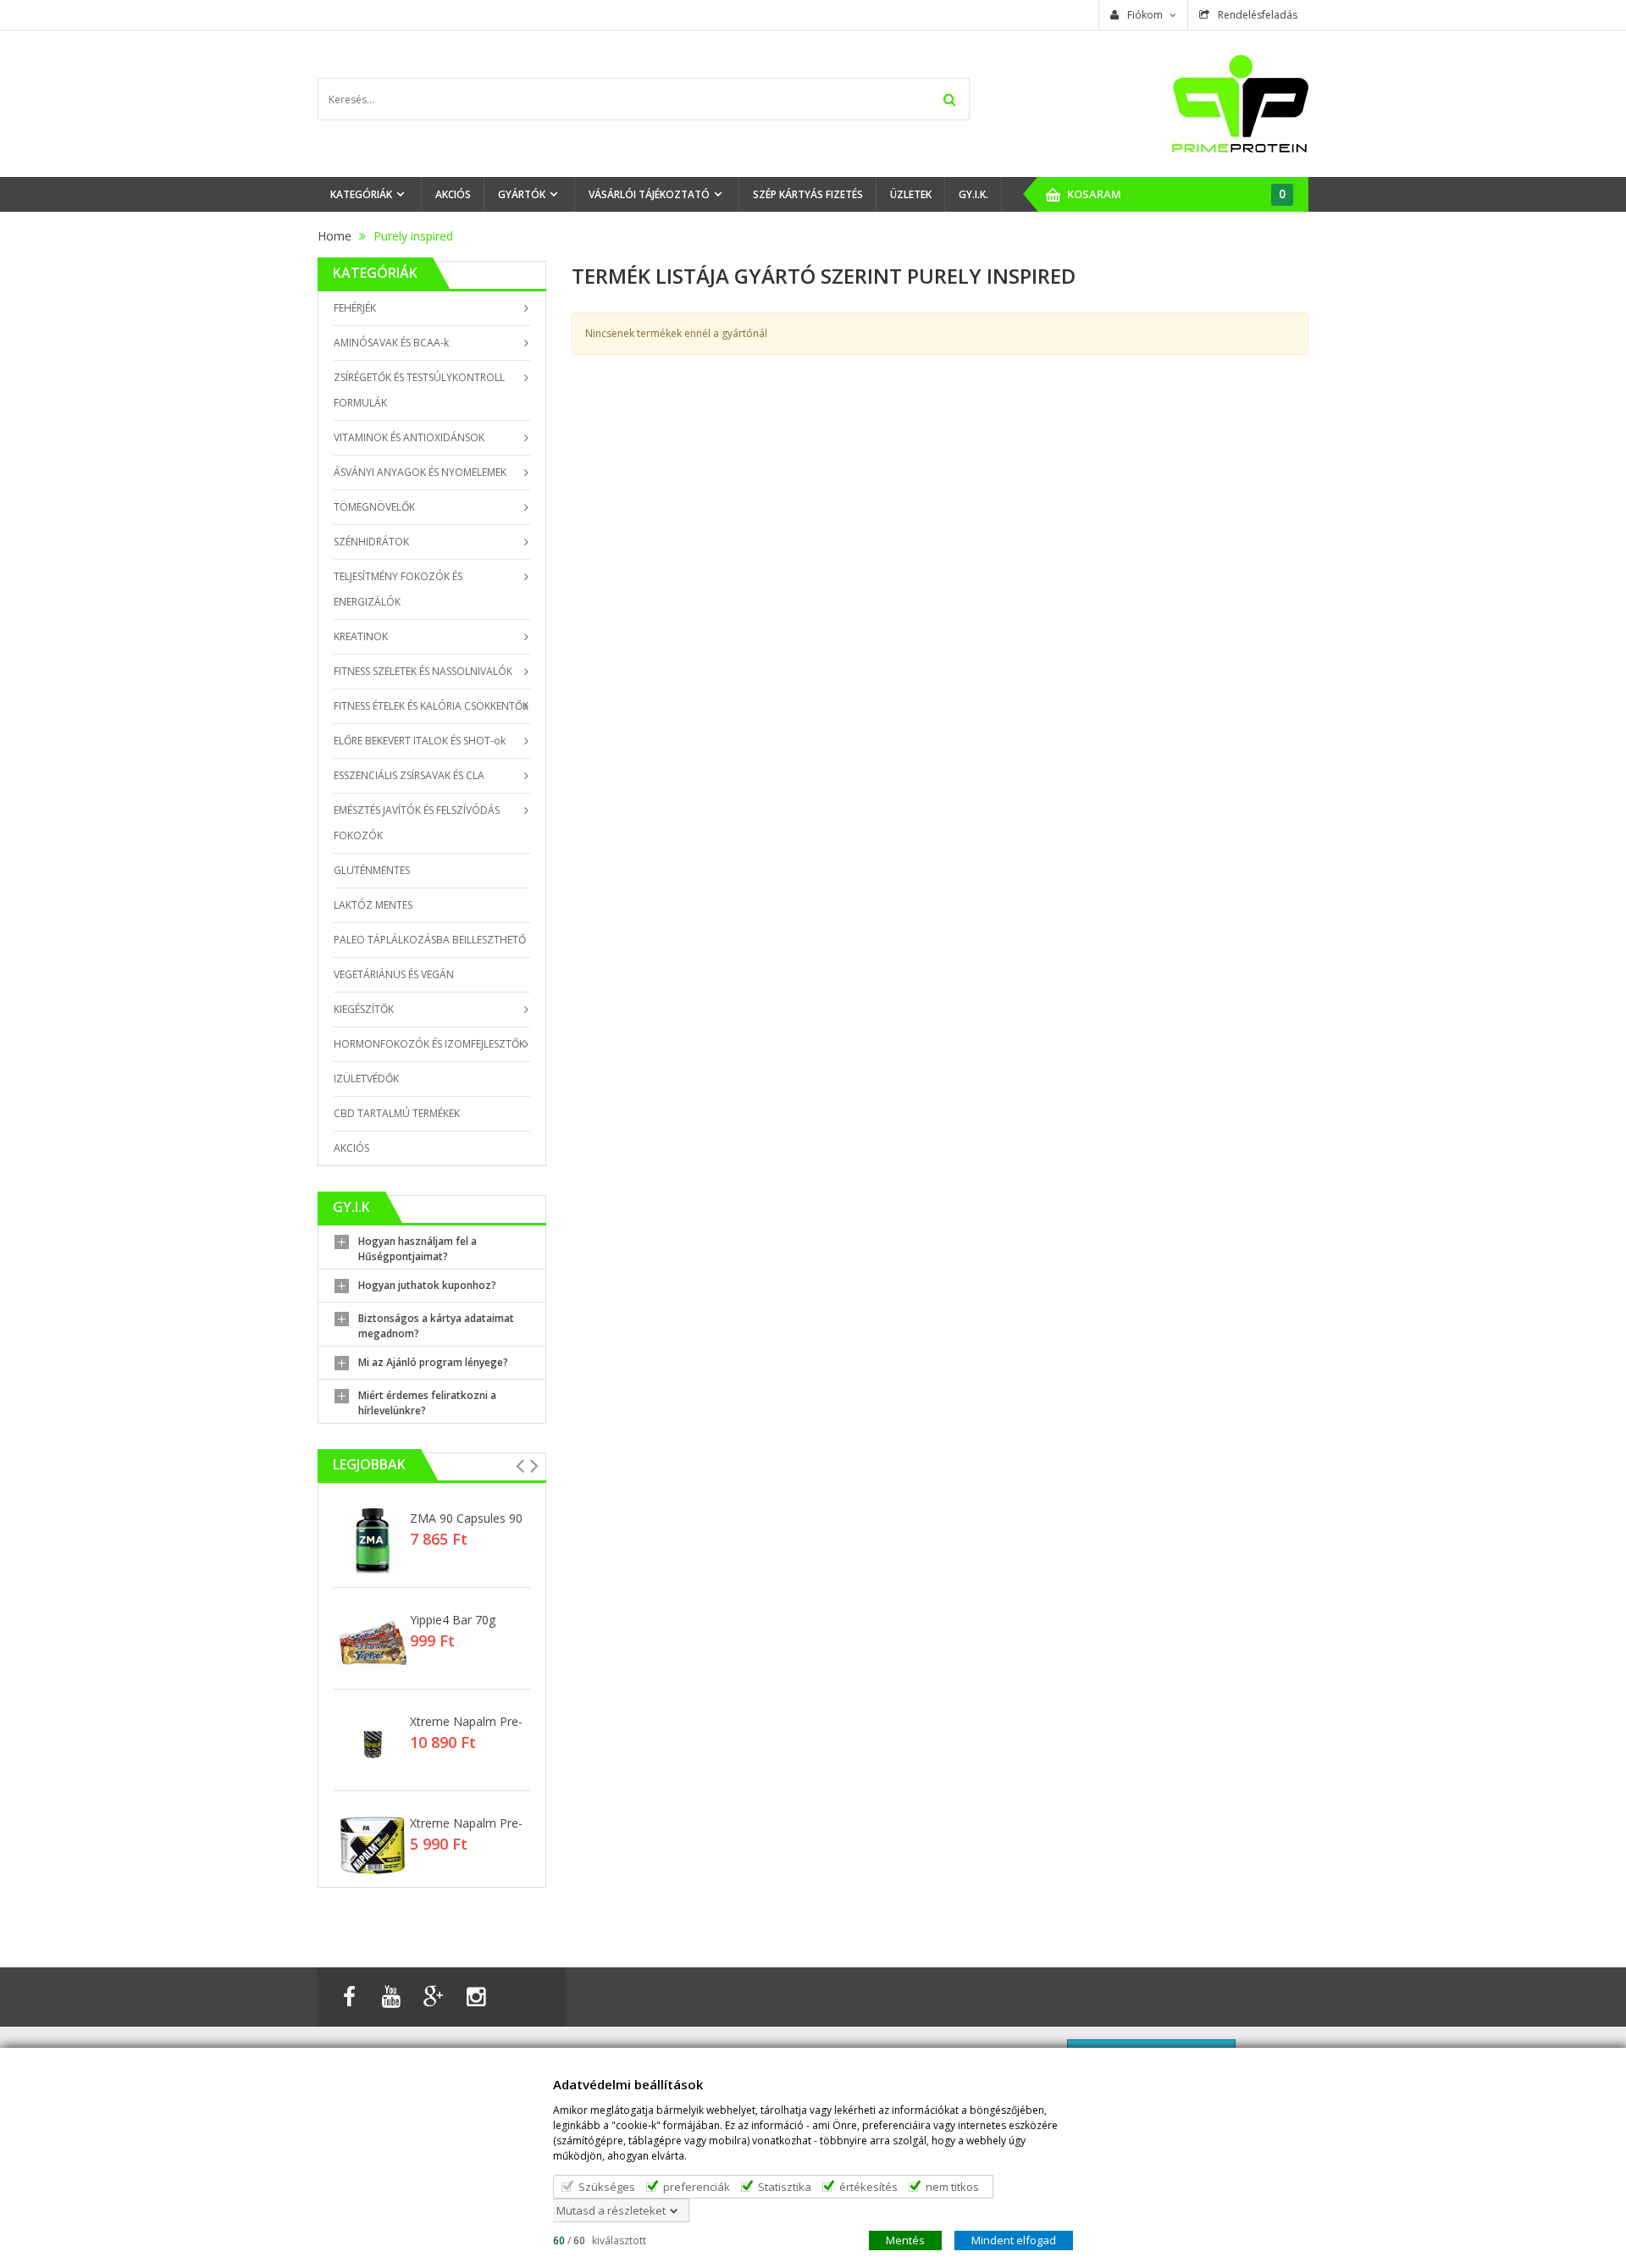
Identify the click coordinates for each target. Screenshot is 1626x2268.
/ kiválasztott (600, 2240)
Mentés (905, 2239)
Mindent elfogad (1014, 2239)
